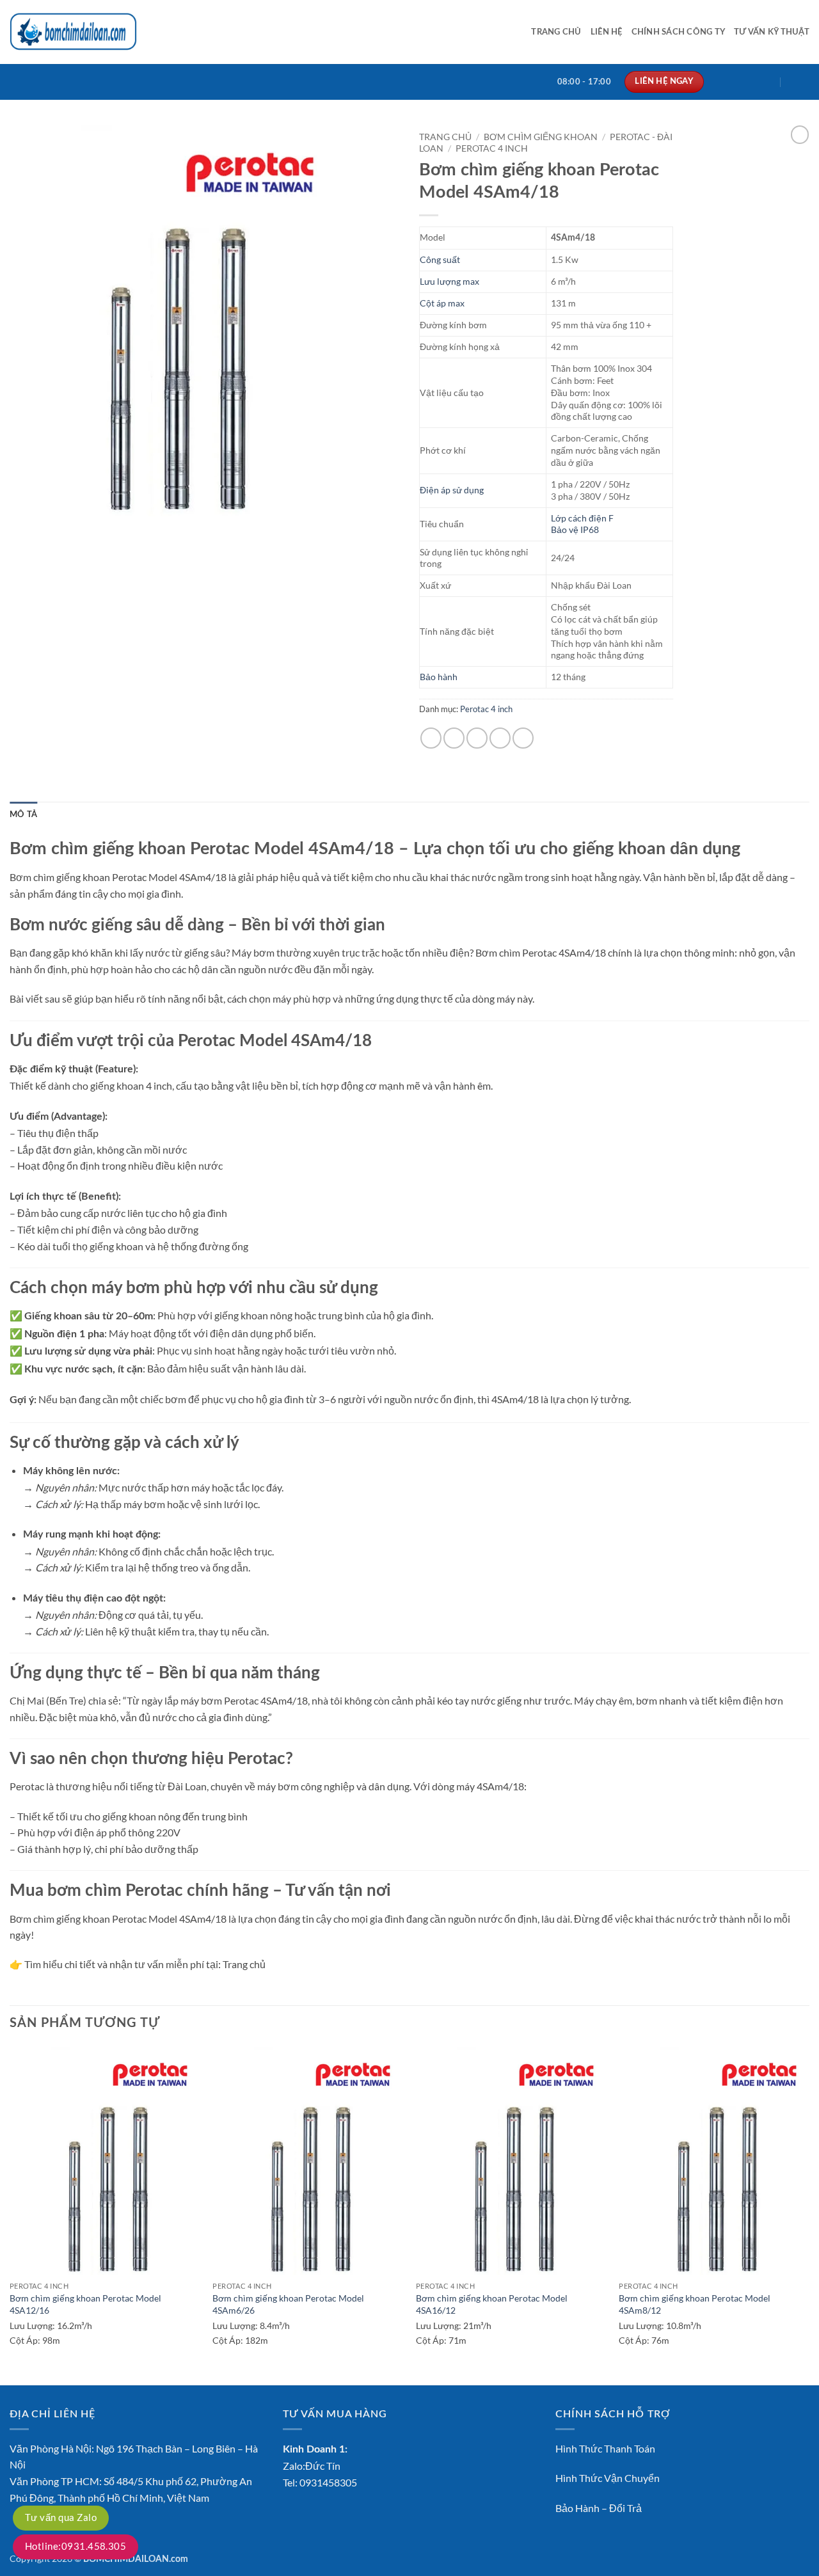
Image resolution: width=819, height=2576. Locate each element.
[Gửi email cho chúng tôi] (768, 82)
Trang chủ (556, 32)
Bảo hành (439, 677)
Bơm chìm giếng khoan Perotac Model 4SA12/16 (85, 2304)
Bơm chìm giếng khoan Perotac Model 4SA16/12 (492, 2304)
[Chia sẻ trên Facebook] (431, 738)
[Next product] (800, 134)
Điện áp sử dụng (452, 490)
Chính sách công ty (679, 32)
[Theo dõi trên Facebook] (718, 82)
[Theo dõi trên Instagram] (735, 82)
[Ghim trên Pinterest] (500, 738)
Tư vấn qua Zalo (61, 2517)
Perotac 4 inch (492, 148)
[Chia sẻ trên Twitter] (454, 738)
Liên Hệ (607, 32)
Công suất (440, 259)
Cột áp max (442, 303)
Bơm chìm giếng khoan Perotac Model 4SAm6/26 (288, 2304)
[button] (800, 82)
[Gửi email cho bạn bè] (477, 738)
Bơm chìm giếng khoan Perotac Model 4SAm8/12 (695, 2304)
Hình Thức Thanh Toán (605, 2448)
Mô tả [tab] (23, 815)
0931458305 (328, 2482)
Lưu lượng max (449, 281)
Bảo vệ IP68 (575, 529)
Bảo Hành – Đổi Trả (599, 2508)
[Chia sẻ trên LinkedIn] (523, 738)
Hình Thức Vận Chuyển (608, 2478)
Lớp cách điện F (582, 518)
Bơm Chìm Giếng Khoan (541, 137)
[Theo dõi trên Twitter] (752, 82)
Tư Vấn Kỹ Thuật (772, 32)
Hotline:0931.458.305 (76, 2546)
